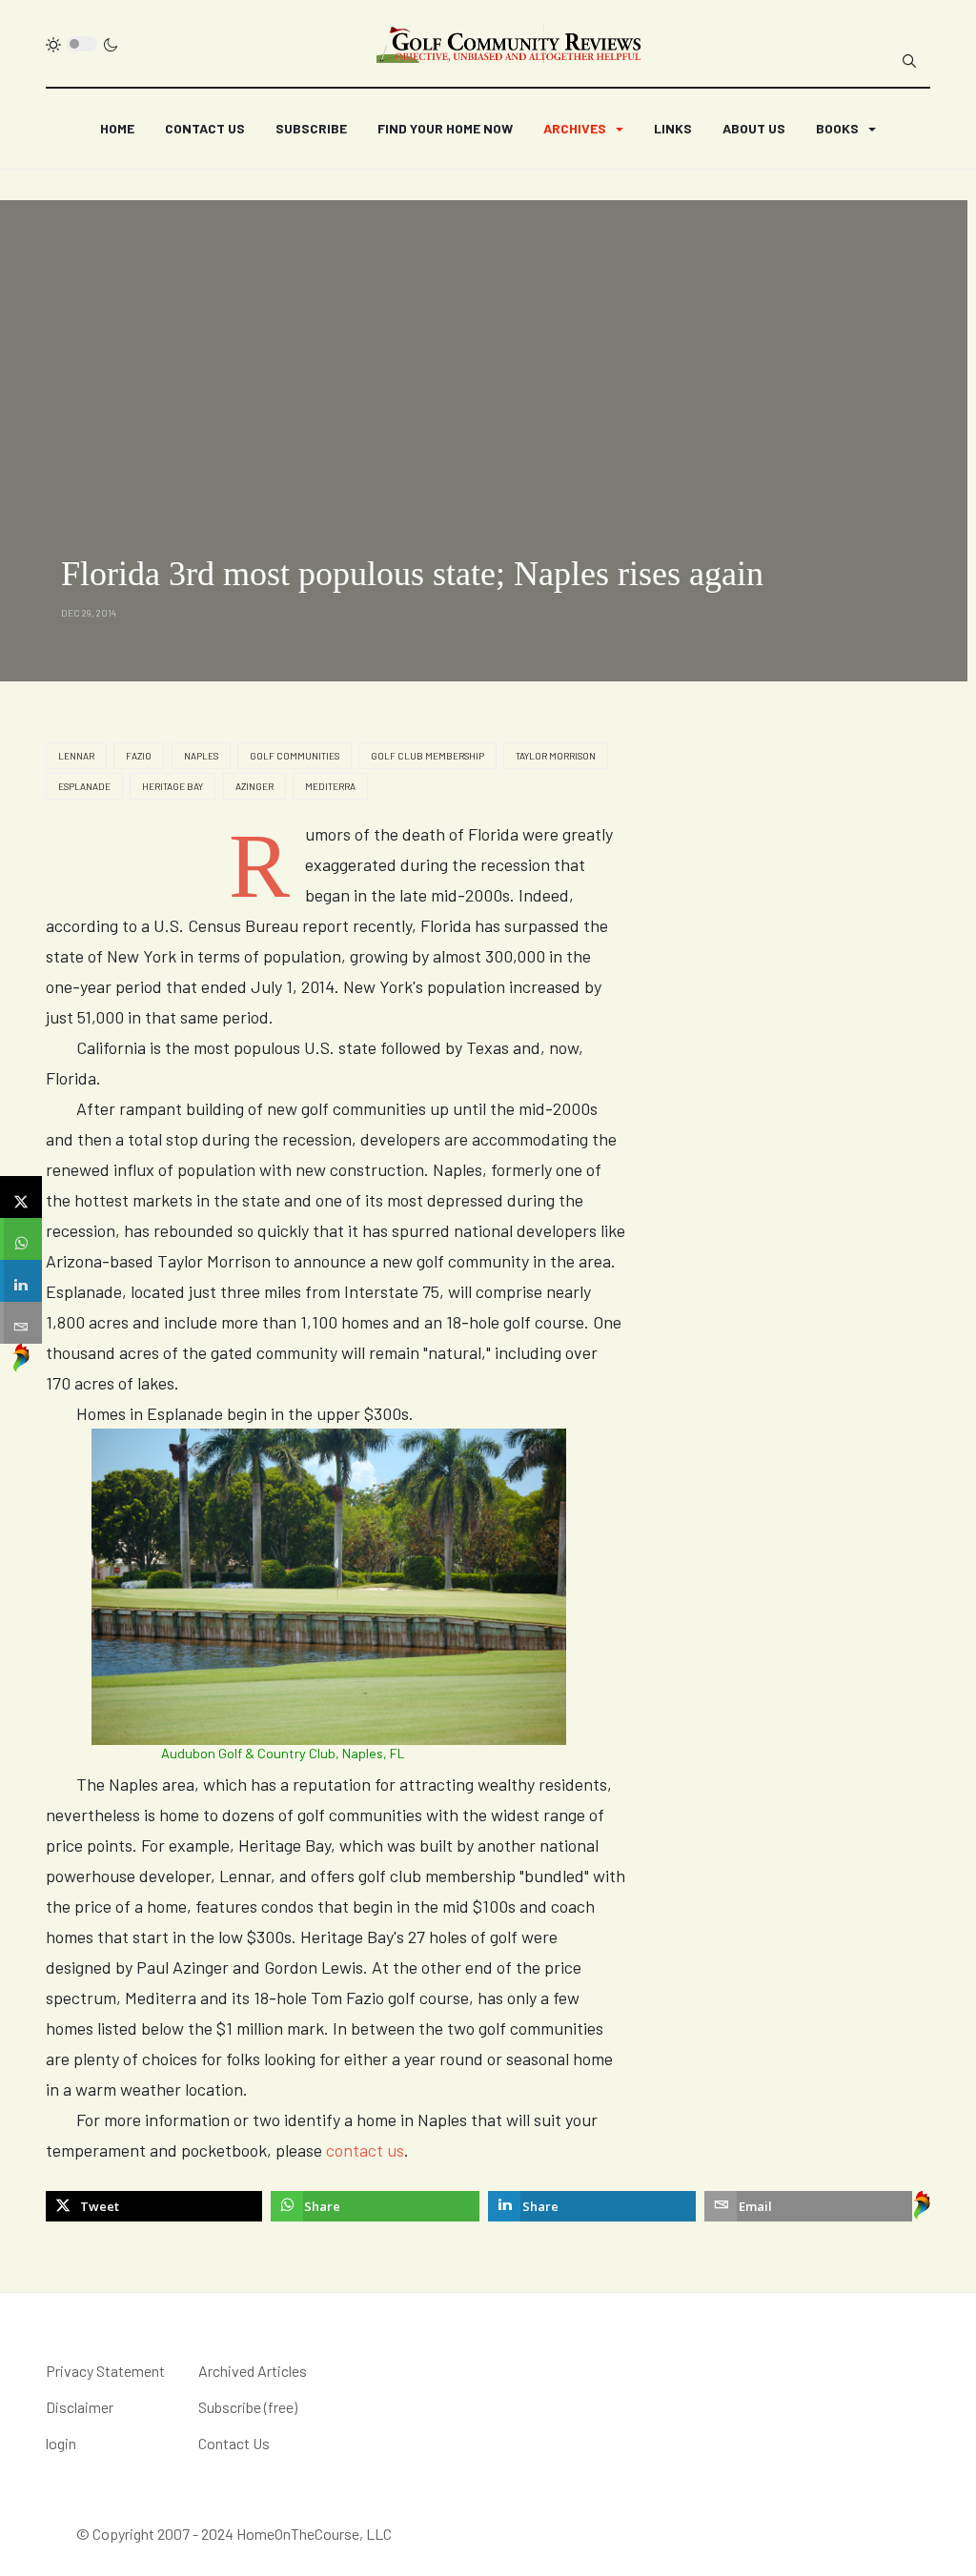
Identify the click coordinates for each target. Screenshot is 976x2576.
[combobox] (909, 61)
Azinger (254, 786)
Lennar (76, 756)
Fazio (139, 756)
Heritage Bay (173, 786)
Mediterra (330, 786)
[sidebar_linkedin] (21, 1281)
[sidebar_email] (21, 1323)
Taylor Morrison (556, 756)
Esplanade (84, 786)
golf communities (295, 756)
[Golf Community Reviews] (510, 44)
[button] (583, 129)
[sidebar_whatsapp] (21, 1239)
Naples (201, 756)
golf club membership (427, 756)
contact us (365, 2150)
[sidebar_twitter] (21, 1197)
